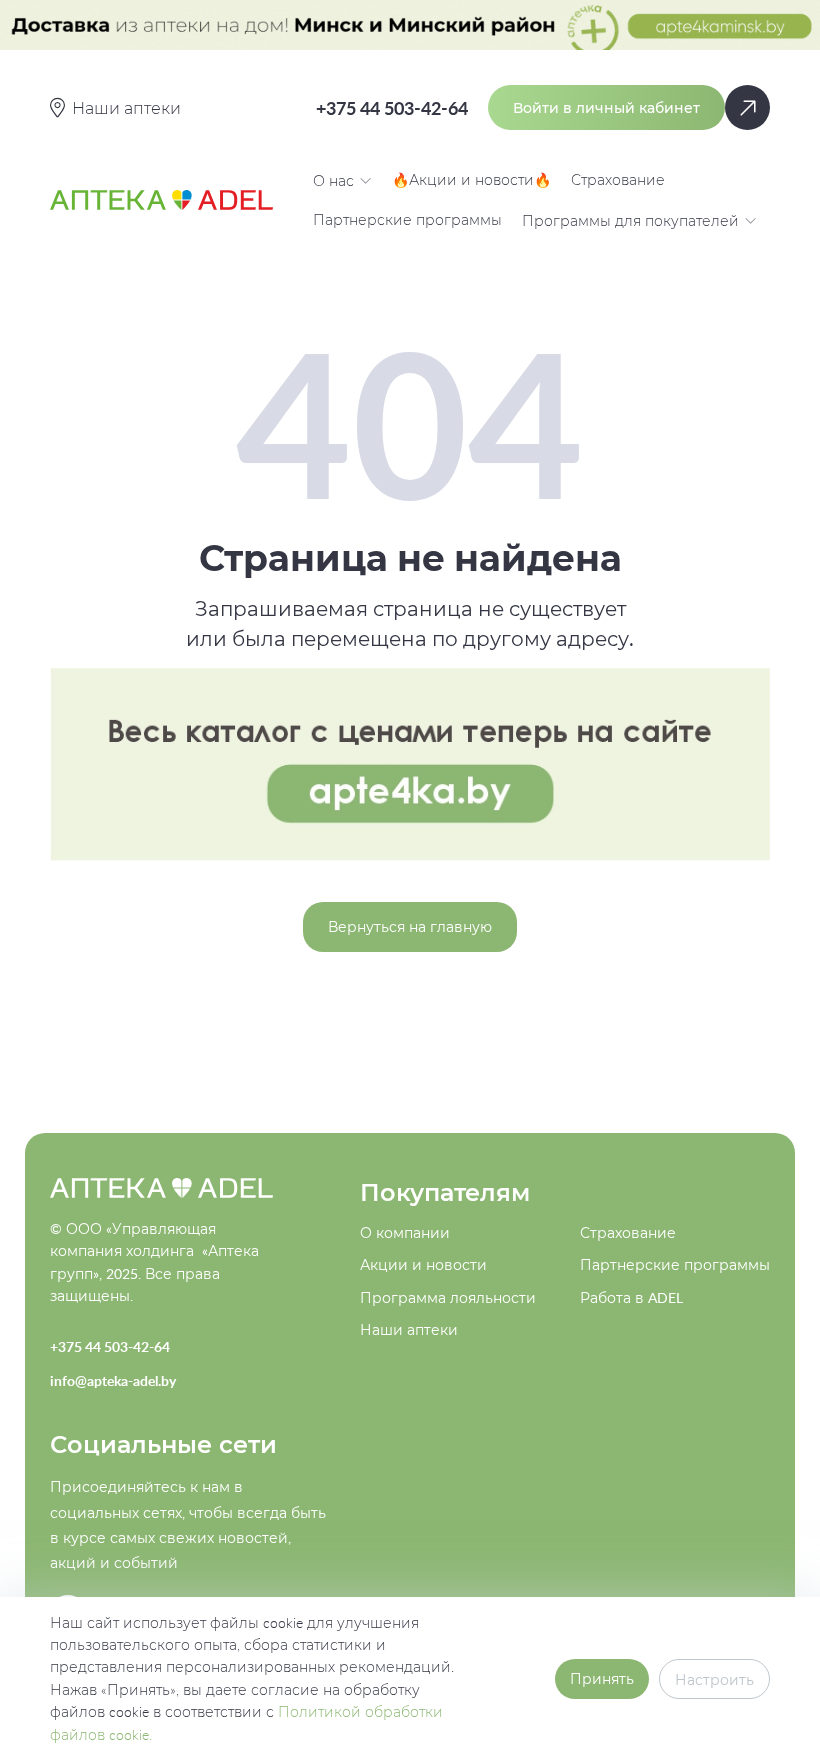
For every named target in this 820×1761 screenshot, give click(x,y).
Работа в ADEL (631, 1297)
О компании (405, 1232)
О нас (333, 180)
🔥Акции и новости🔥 (471, 179)
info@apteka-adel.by (113, 1380)
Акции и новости (423, 1264)
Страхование (618, 179)
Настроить (714, 1679)
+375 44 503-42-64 (392, 107)
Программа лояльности (448, 1297)
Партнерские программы (407, 219)
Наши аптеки (409, 1329)
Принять (602, 1678)
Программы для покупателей (630, 220)
